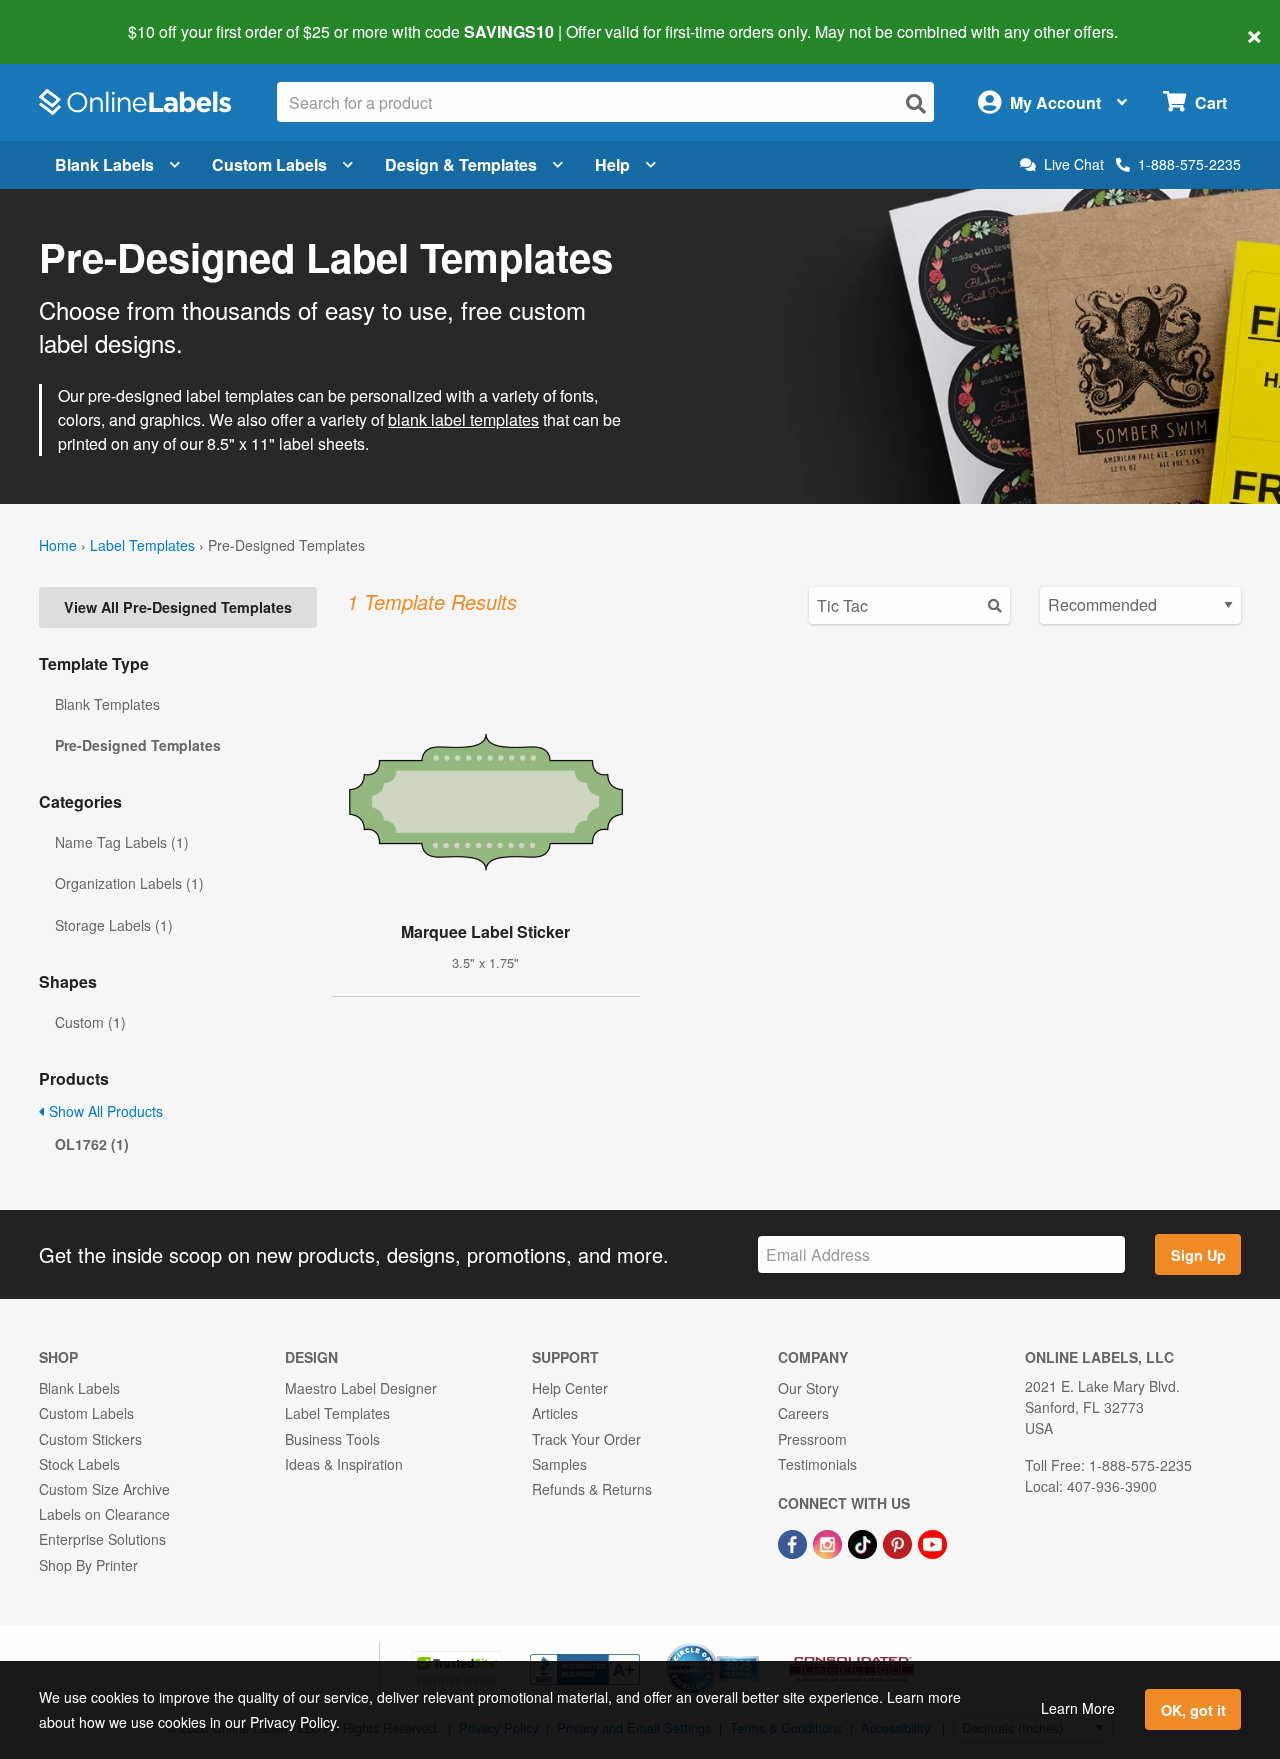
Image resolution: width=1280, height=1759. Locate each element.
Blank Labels (104, 164)
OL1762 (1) (92, 1144)
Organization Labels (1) (129, 883)
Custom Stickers (90, 1439)
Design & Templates (461, 164)
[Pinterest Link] (899, 1542)
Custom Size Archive (104, 1489)
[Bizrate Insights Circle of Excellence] (752, 1645)
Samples (559, 1464)
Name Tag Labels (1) (122, 842)
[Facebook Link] (794, 1542)
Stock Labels (79, 1464)
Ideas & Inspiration (344, 1464)
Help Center (570, 1388)
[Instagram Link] (829, 1542)
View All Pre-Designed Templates (178, 607)
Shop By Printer (88, 1565)
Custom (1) (90, 1022)
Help (612, 164)
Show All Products (104, 1111)
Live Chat (1074, 164)
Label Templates (142, 545)
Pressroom (812, 1439)
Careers (803, 1413)
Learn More (1078, 1708)
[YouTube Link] (932, 1542)
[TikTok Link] (864, 1542)
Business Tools (332, 1439)
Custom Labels (269, 164)
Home (58, 545)
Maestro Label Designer (361, 1388)
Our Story (808, 1388)
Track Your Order (586, 1439)
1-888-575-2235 (1189, 164)
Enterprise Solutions (102, 1539)
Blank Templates (107, 704)
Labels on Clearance (104, 1514)
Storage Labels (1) (114, 925)
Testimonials (817, 1464)
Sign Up (1198, 1255)
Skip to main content (72, 18)
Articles (555, 1413)
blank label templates (463, 419)
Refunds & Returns (592, 1489)
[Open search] (916, 103)
